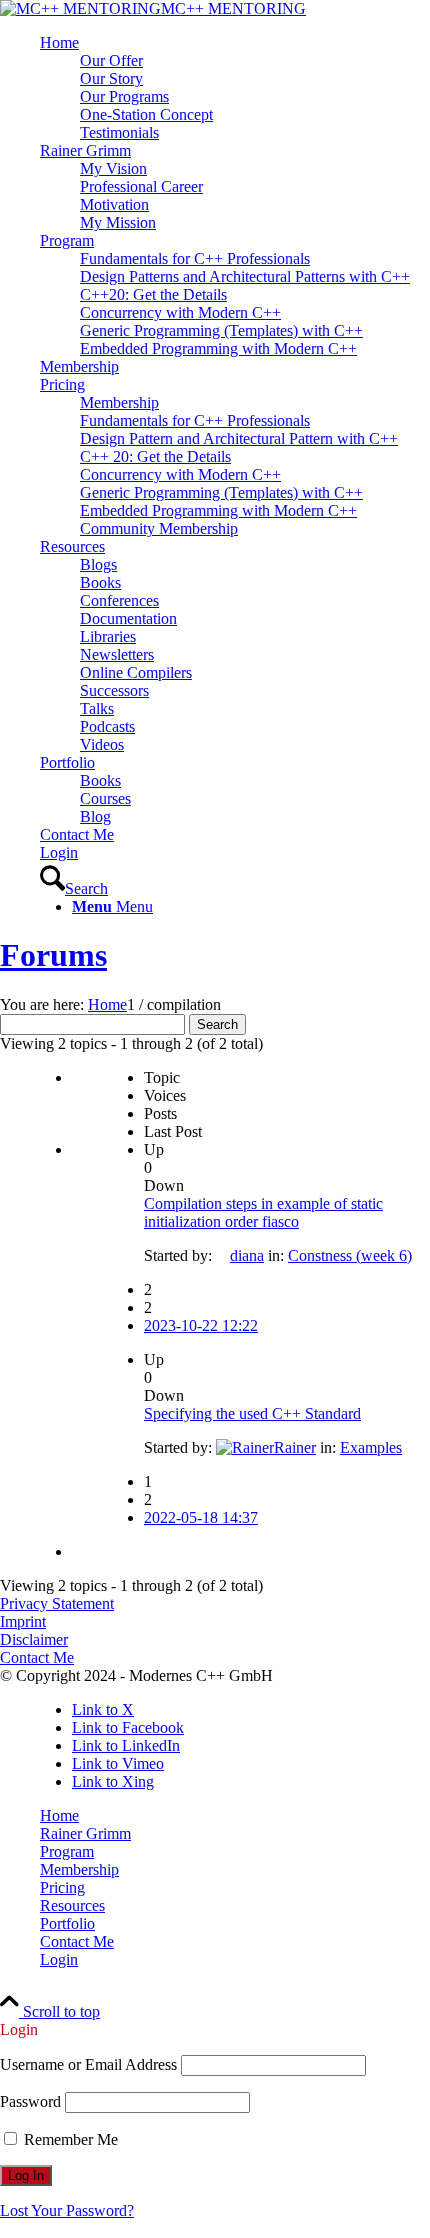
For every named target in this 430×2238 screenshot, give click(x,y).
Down (164, 1185)
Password (30, 2101)
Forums (53, 955)
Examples (371, 1447)
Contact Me (37, 1657)
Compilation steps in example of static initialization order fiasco (263, 1212)
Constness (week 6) (350, 1255)
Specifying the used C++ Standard (252, 1413)
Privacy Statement (57, 1603)
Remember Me (69, 2139)
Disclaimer (34, 1639)
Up (154, 1149)
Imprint (23, 1621)
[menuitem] (235, 88)
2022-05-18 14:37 (201, 1517)
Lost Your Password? (67, 2210)
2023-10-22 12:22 (201, 1325)
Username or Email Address (88, 2064)
